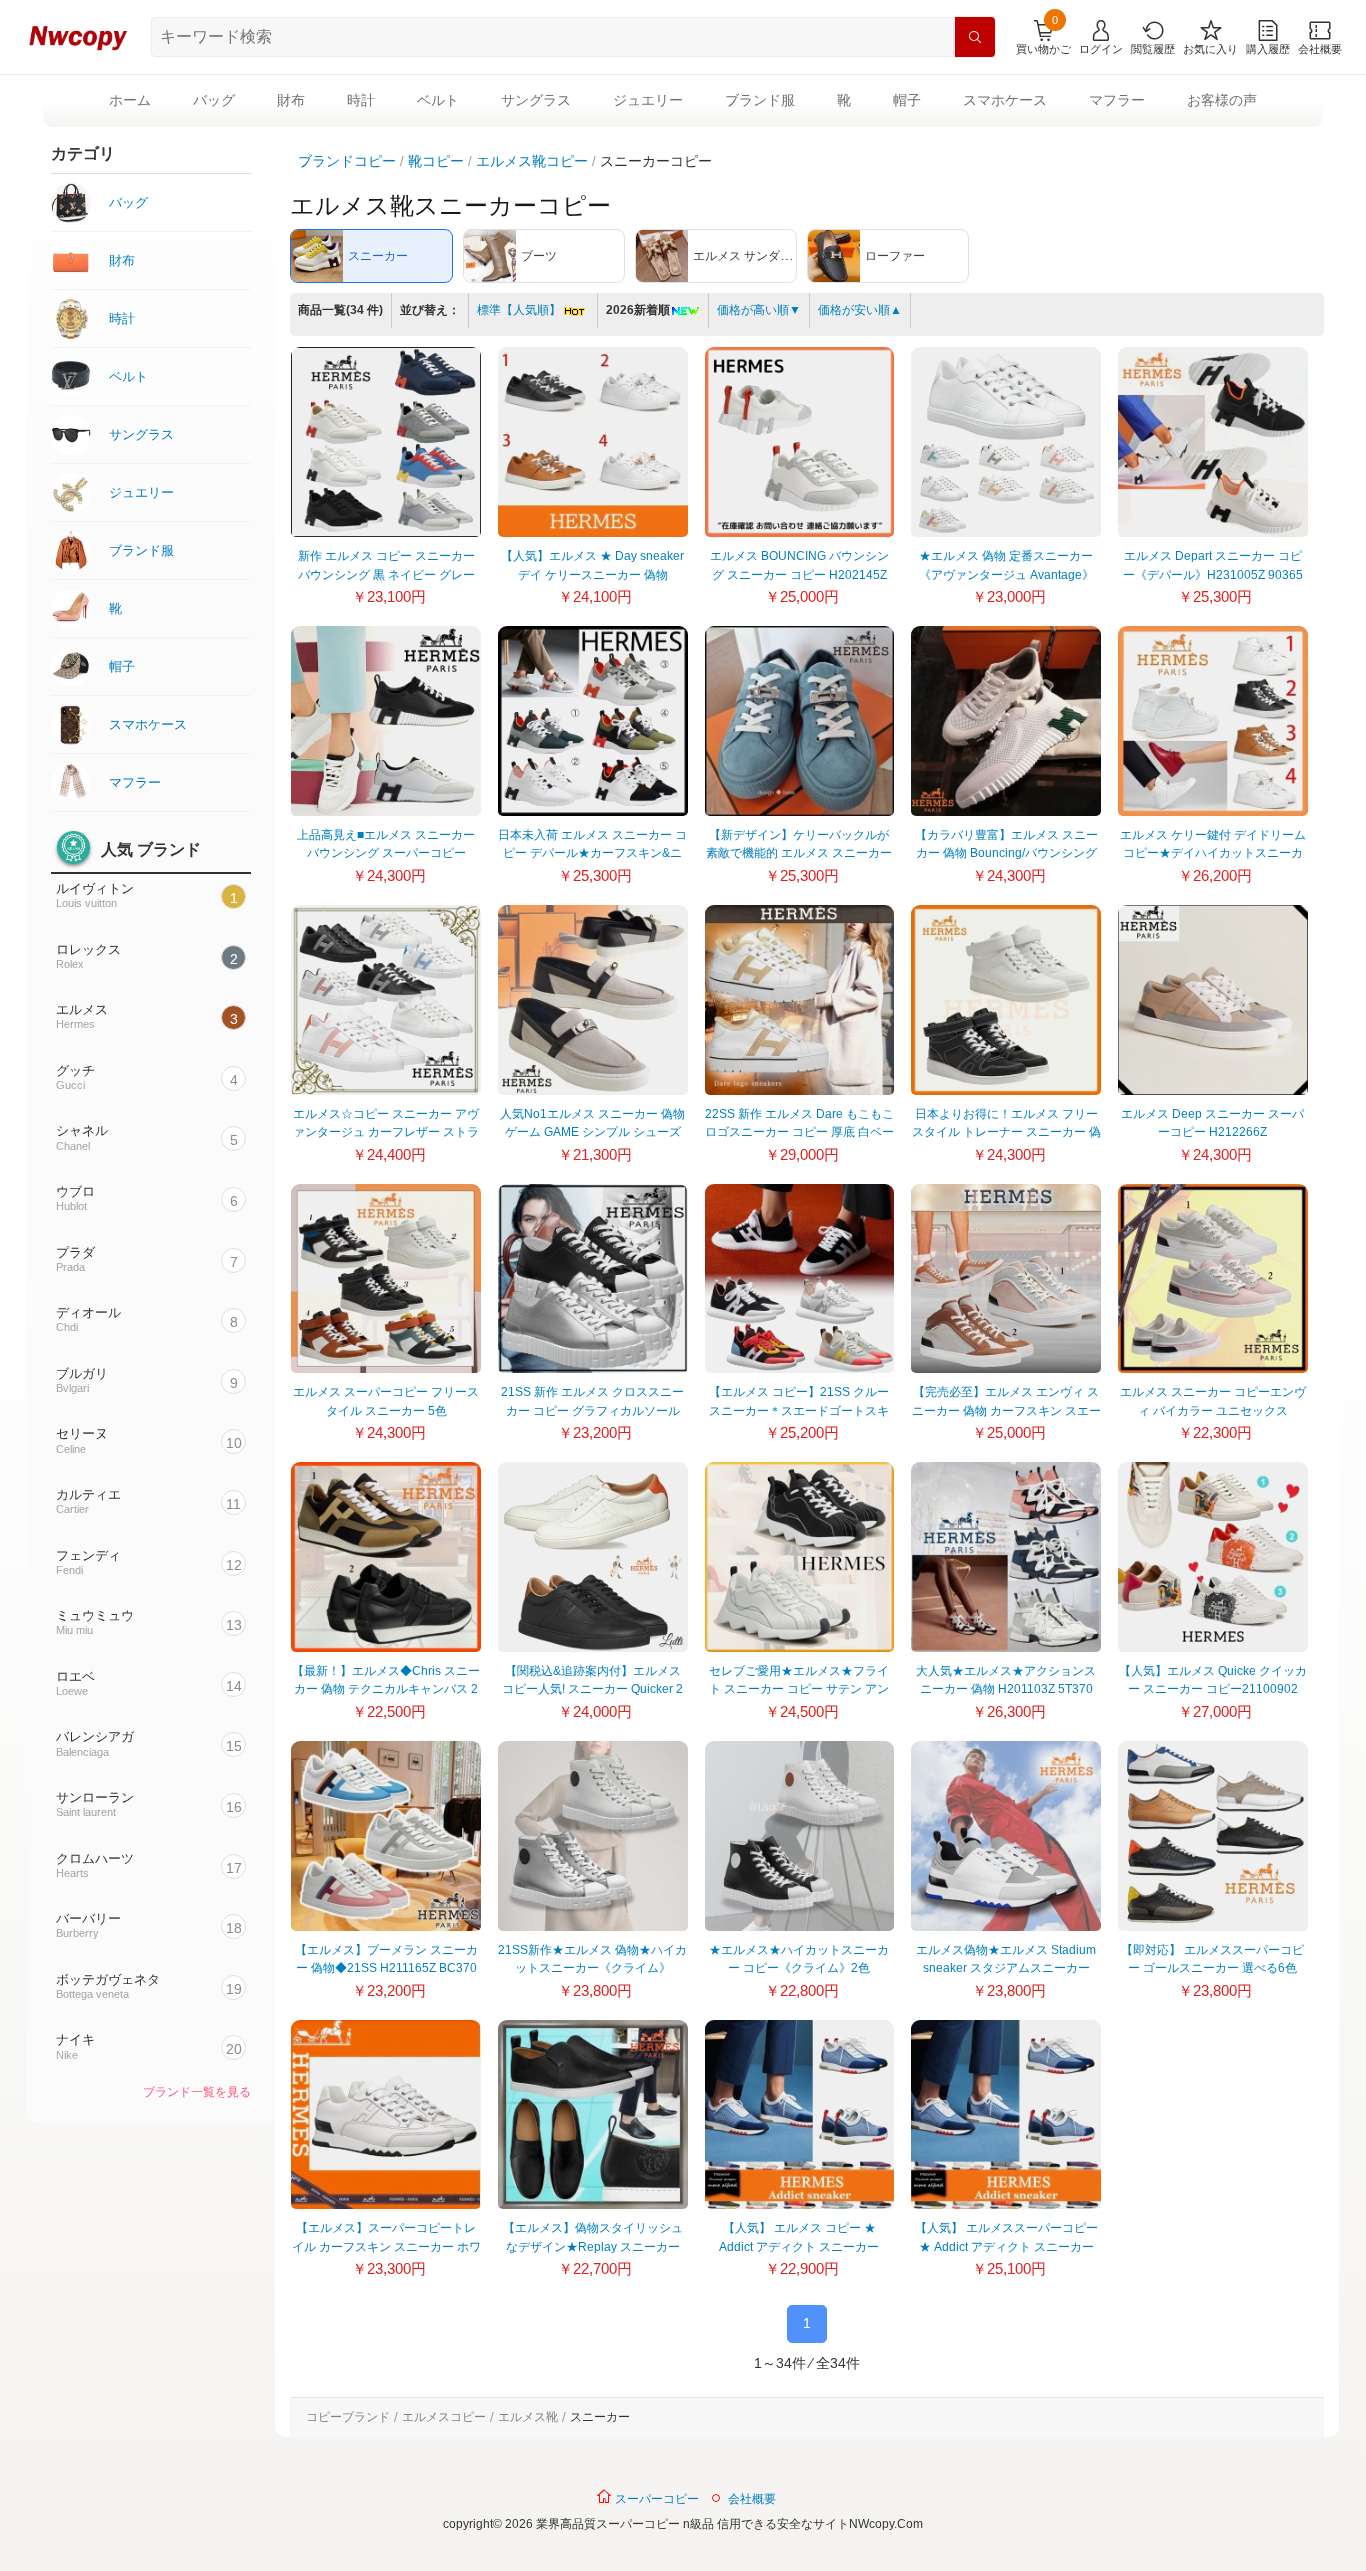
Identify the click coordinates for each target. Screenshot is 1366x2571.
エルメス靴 (528, 2417)
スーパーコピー (655, 2499)
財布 (291, 100)
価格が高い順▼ (759, 310)
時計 (361, 100)
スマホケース (1005, 100)
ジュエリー (648, 100)
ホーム (130, 100)
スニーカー (600, 2417)
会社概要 (752, 2499)
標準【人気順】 (519, 310)
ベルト (438, 100)
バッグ (214, 100)
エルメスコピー (444, 2417)
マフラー (1117, 100)
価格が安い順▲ (860, 310)
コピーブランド (348, 2417)
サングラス (536, 100)
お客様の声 (1222, 100)
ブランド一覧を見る (197, 2092)
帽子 (907, 100)
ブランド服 (760, 100)
